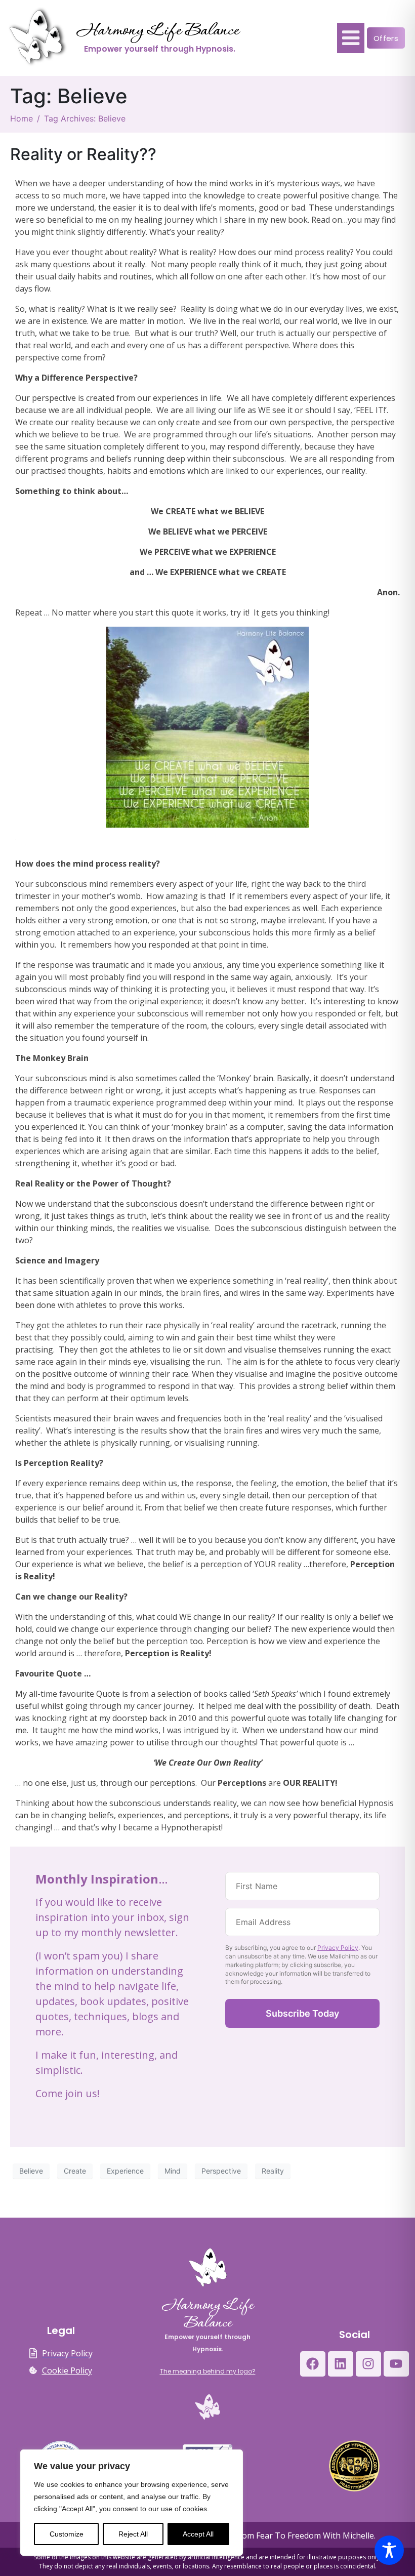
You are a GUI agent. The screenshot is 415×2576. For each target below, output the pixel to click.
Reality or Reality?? (83, 154)
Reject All (133, 2534)
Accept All (198, 2534)
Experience (125, 2171)
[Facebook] (313, 2364)
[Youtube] (396, 2364)
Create (75, 2171)
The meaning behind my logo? (208, 2371)
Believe (31, 2171)
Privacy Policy (338, 1948)
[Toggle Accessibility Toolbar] (389, 2550)
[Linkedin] (341, 2364)
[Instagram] (368, 2364)
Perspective (221, 2171)
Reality (273, 2171)
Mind (173, 2171)
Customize (67, 2534)
